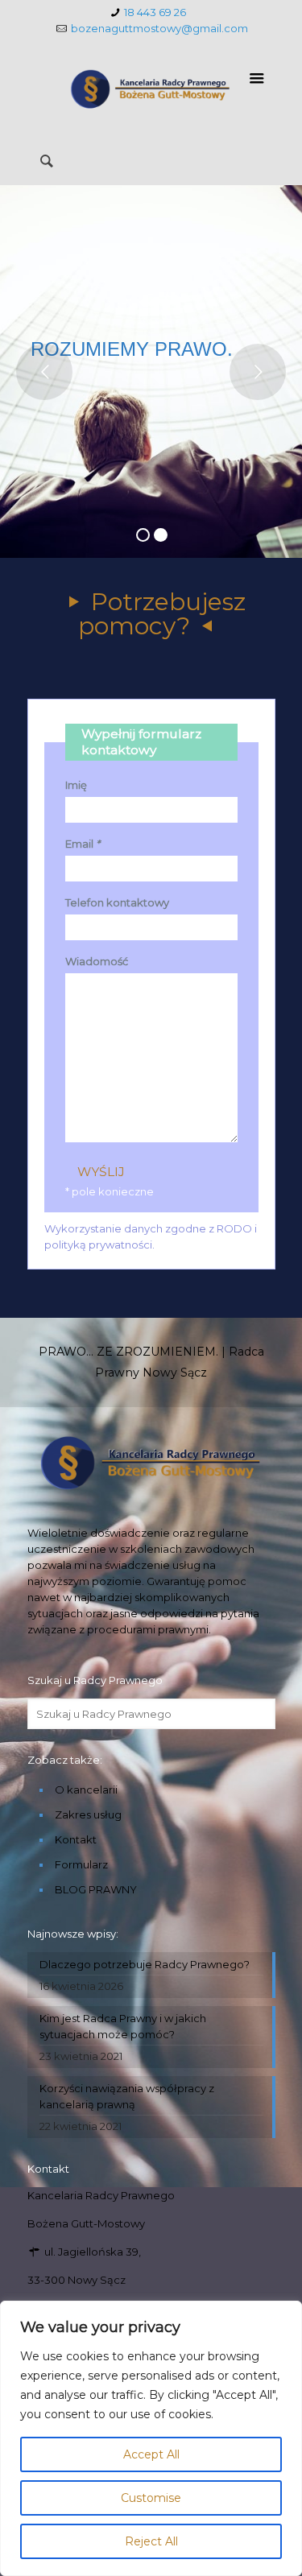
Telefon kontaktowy (117, 902)
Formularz (81, 1864)
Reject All (151, 2541)
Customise (151, 2498)
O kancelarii (86, 1790)
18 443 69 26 (155, 12)
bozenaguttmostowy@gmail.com (159, 28)
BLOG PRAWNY (96, 1889)
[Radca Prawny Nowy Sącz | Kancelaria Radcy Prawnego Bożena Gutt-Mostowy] (151, 89)
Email (83, 844)
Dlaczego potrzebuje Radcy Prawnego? (145, 1964)
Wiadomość (97, 961)
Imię (76, 785)
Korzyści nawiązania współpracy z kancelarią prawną (127, 2096)
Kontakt (76, 1839)
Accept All (151, 2454)
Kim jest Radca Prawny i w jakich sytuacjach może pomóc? (123, 2026)
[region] (151, 2438)
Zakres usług (88, 1814)
